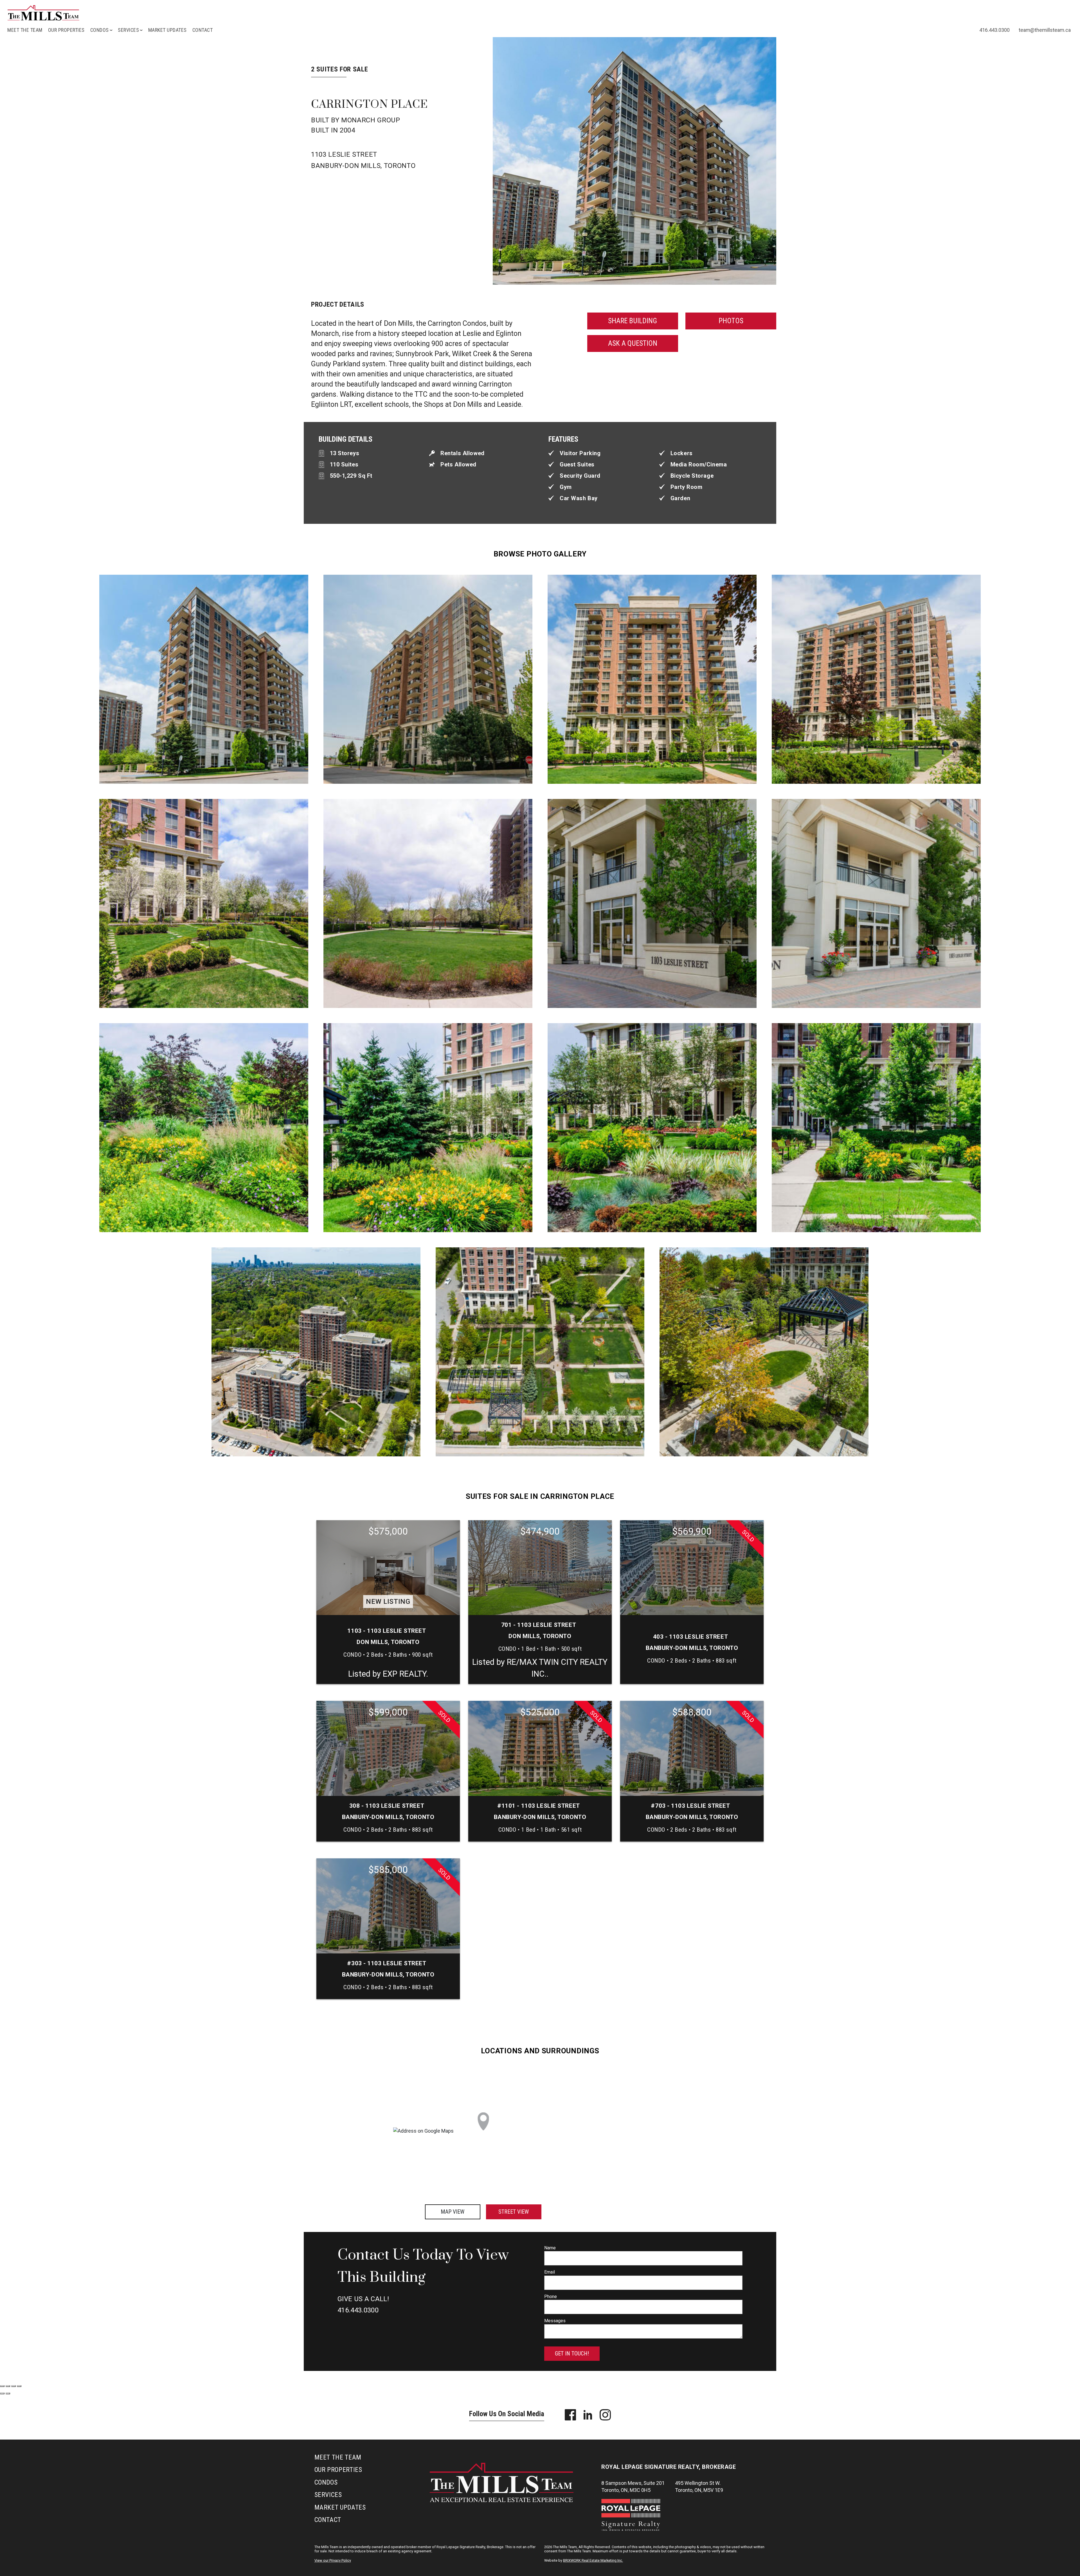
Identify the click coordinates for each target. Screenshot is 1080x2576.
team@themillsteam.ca (1045, 30)
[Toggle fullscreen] (13, 2386)
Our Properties (66, 30)
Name (550, 2248)
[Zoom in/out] (19, 2386)
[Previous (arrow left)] (2, 2393)
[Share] (8, 2386)
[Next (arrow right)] (8, 2393)
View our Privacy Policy (333, 2560)
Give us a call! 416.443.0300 (363, 2305)
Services (328, 2495)
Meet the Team (25, 30)
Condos (326, 2482)
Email (550, 2272)
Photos (731, 321)
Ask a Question (633, 343)
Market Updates (167, 30)
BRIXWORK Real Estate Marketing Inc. (593, 2560)
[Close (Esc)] (2, 2386)
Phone (551, 2297)
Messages (555, 2321)
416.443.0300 (994, 30)
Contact (203, 30)
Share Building (633, 321)
